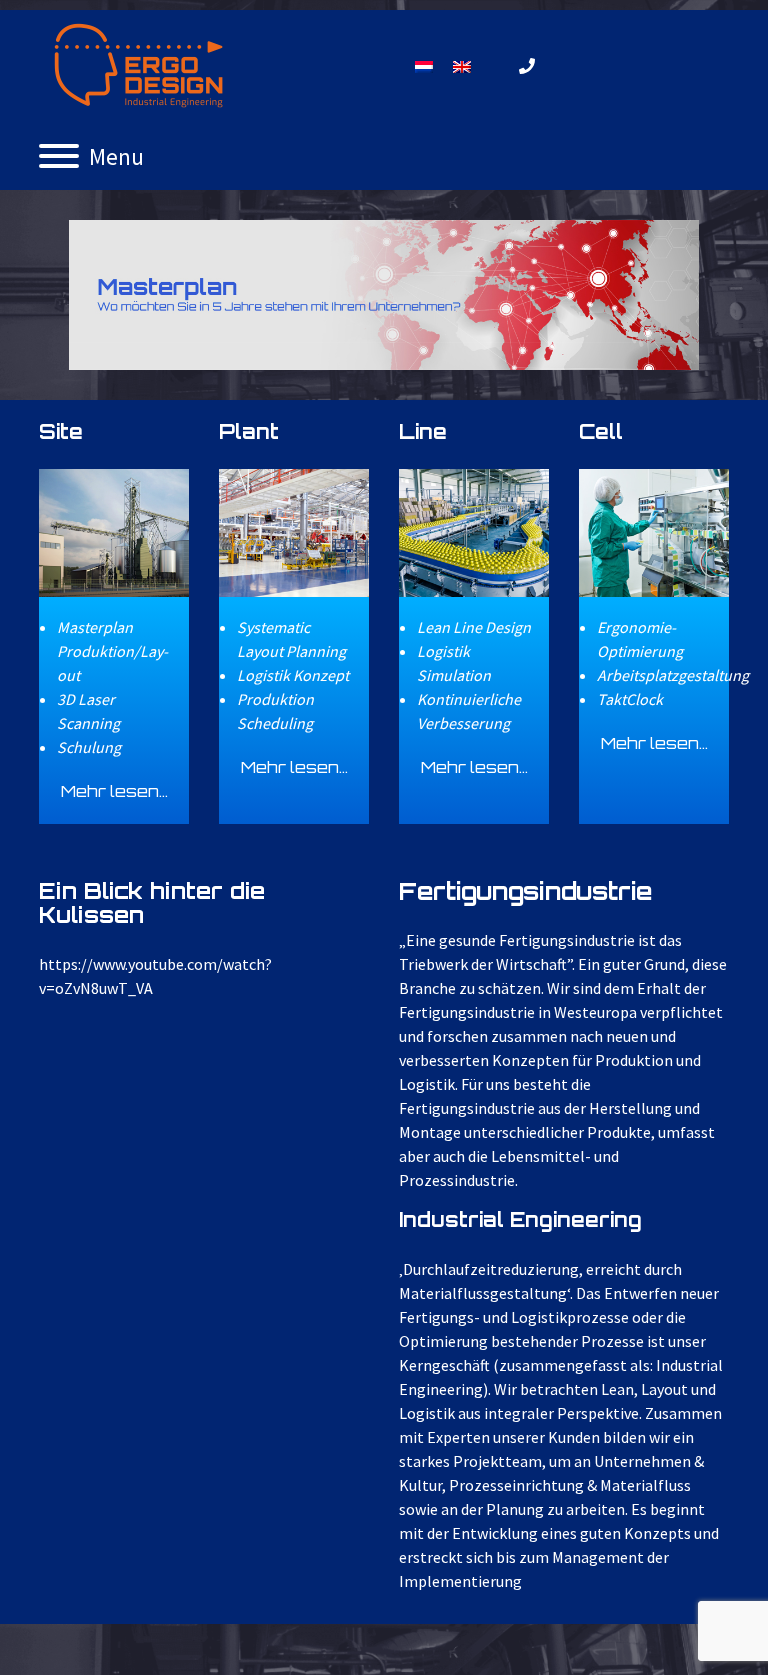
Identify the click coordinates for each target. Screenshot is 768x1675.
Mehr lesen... (114, 791)
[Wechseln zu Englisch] (462, 65)
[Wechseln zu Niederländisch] (424, 65)
